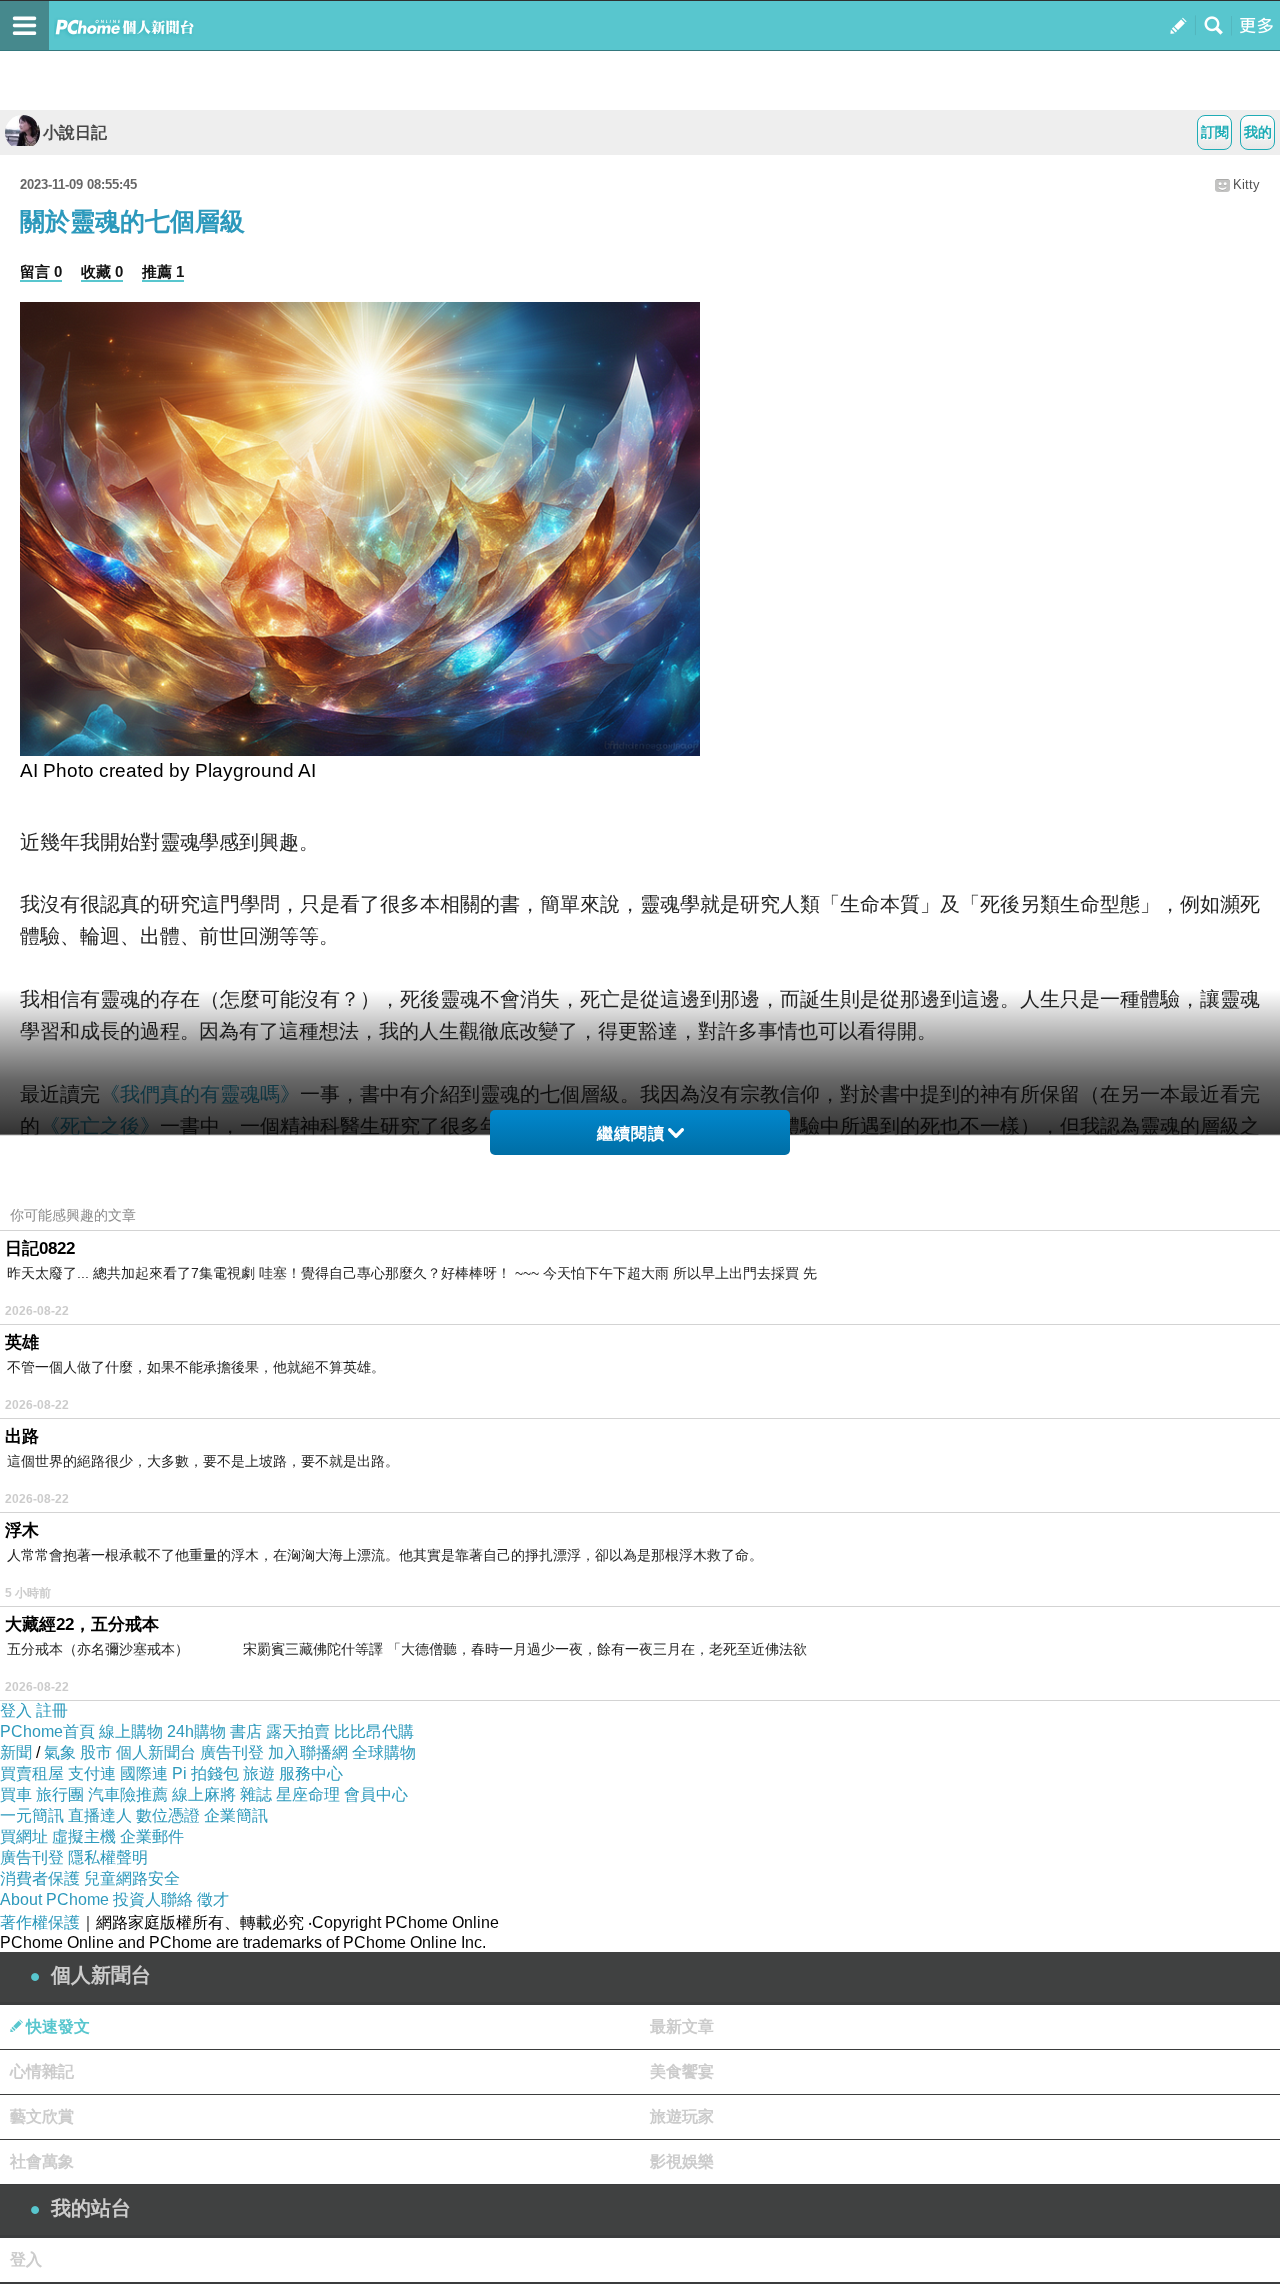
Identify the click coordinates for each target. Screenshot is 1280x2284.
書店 (246, 1731)
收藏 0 (102, 271)
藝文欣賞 (42, 2116)
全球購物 (384, 1752)
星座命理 (308, 1794)
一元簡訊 (32, 1815)
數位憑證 (168, 1815)
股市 (96, 1752)
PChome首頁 (47, 1731)
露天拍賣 (298, 1731)
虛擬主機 (84, 1836)
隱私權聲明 (108, 1857)
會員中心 (376, 1794)
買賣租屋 (32, 1773)
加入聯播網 (308, 1752)
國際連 (144, 1773)
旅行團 (60, 1794)
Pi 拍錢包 (205, 1773)
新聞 (16, 1752)
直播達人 (100, 1815)
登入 (16, 1710)
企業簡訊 (236, 1815)
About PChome (54, 1899)
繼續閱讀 (631, 1133)
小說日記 (75, 132)
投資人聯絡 (153, 1899)
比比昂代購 (374, 1731)
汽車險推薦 (128, 1794)
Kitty (1246, 184)
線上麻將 (204, 1794)
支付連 (92, 1773)
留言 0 (41, 271)
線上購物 (131, 1731)
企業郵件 (152, 1836)
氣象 (60, 1752)
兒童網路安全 (132, 1878)
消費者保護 (40, 1878)
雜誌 (256, 1794)
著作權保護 (40, 1922)
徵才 (213, 1899)
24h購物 (196, 1731)
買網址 (24, 1836)
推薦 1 (163, 271)
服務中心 (311, 1773)
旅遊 (259, 1773)
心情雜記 (42, 2071)
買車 (16, 1794)
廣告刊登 (232, 1752)
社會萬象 (42, 2161)
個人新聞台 (156, 1752)
